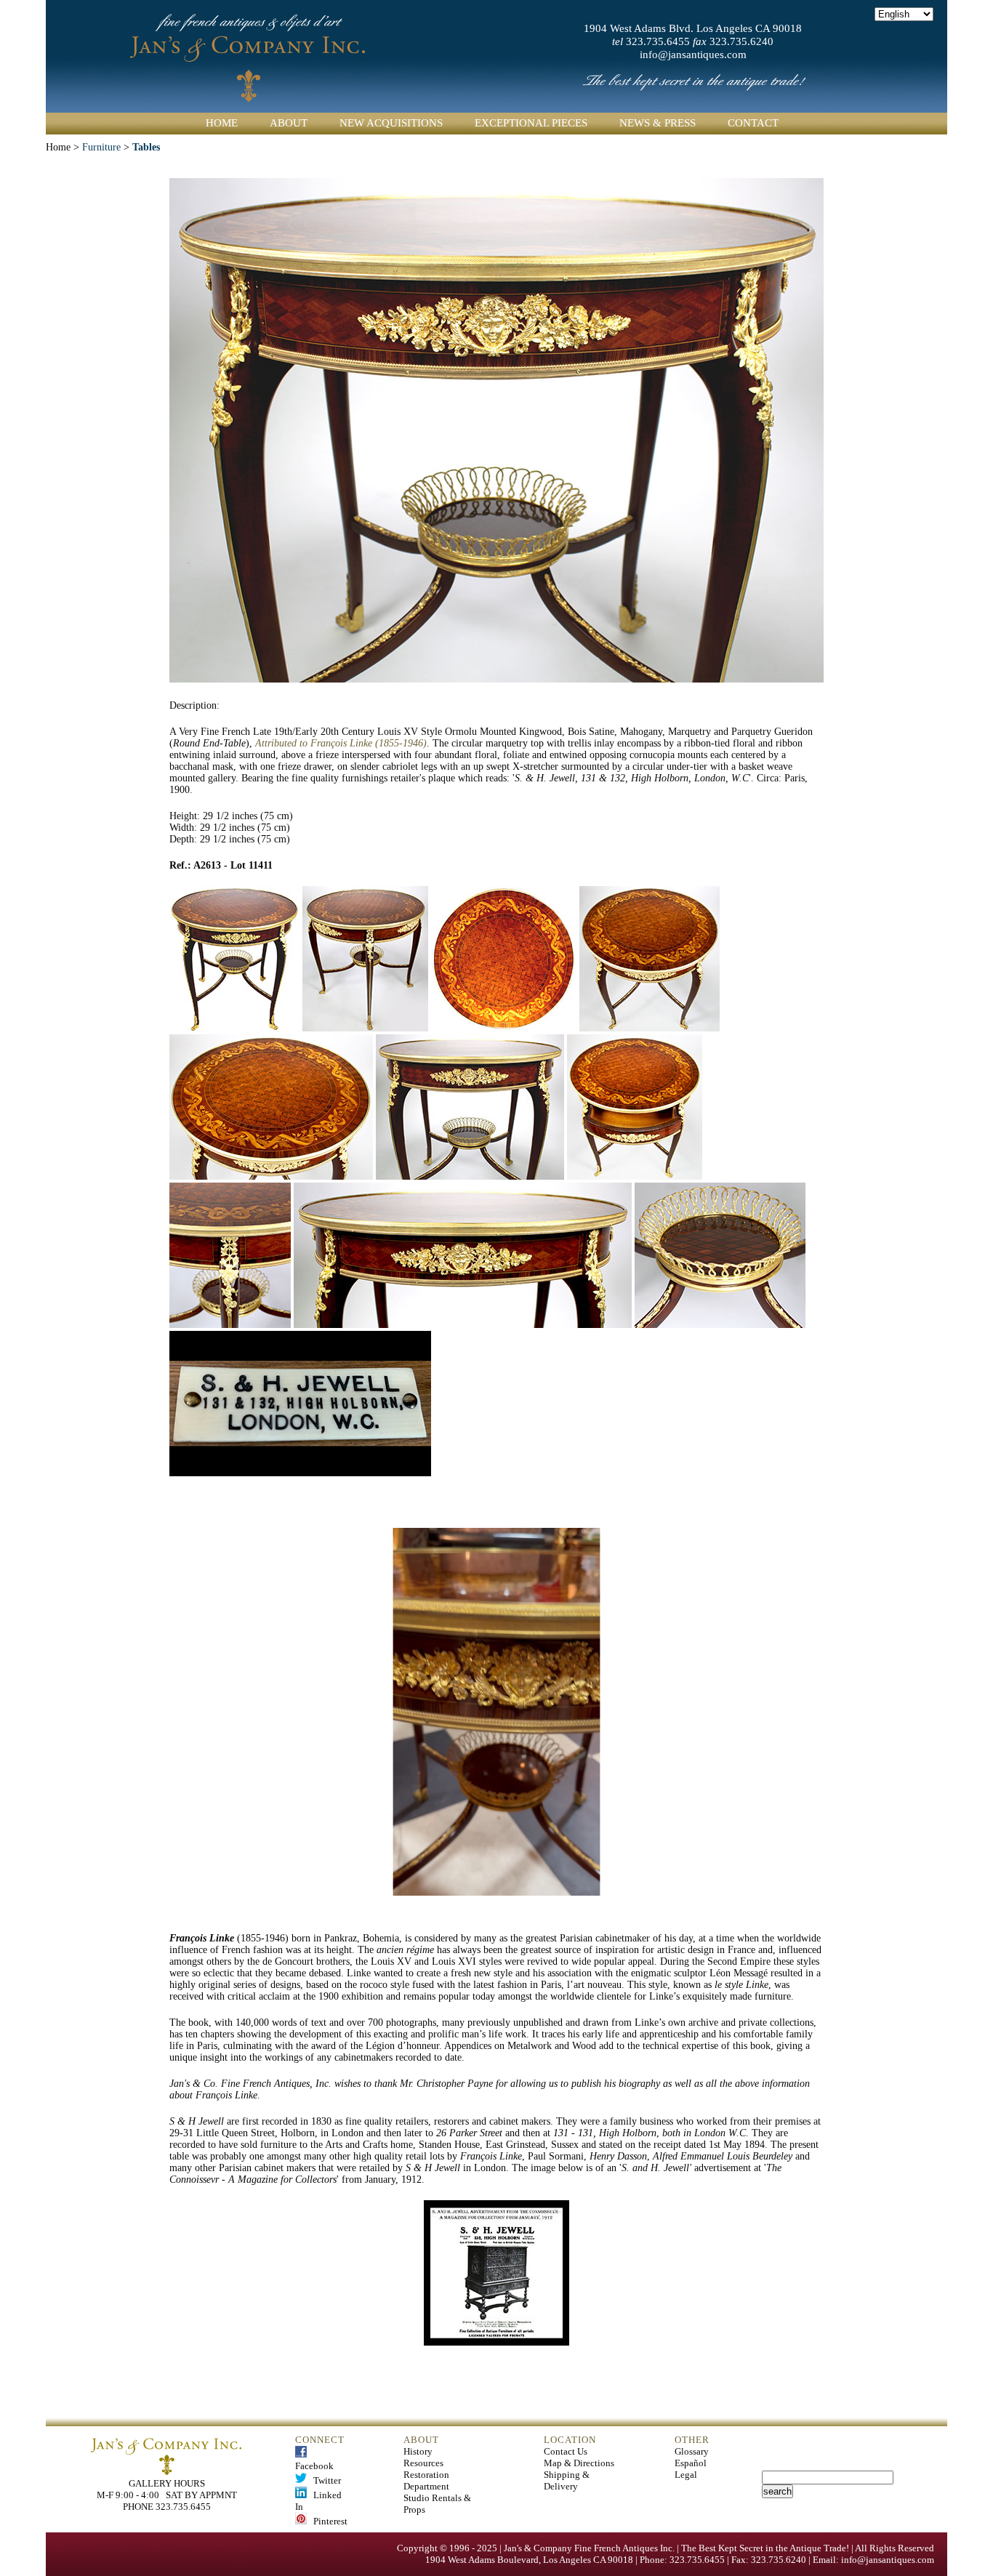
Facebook (314, 2460)
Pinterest (327, 2521)
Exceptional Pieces (531, 123)
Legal (686, 2475)
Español (691, 2463)
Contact (753, 123)
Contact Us (566, 2451)
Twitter (324, 2480)
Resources (423, 2463)
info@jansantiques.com (693, 55)
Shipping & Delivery (567, 2480)
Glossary (692, 2451)
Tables (146, 147)
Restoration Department (426, 2480)
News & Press (658, 123)
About (289, 123)
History (418, 2451)
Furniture (101, 147)
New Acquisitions (391, 123)
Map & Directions (579, 2463)
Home (222, 123)
